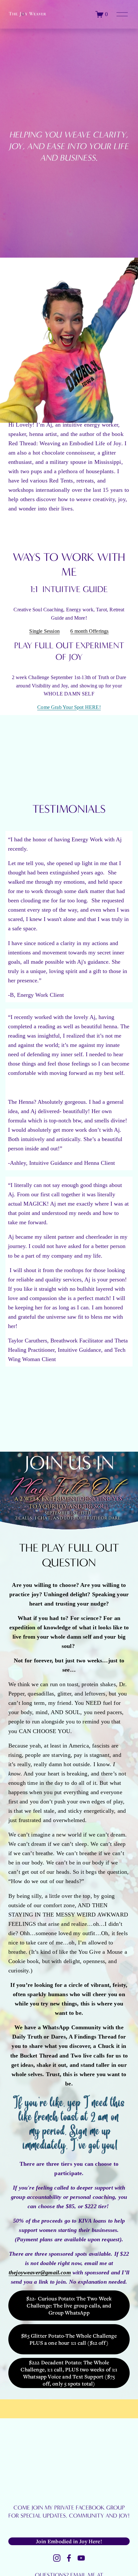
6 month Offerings (89, 631)
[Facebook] (69, 2558)
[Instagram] (57, 2558)
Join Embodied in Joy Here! (69, 2541)
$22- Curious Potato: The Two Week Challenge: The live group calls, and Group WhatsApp (69, 2306)
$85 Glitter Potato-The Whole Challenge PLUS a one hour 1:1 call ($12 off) (69, 2339)
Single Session (44, 631)
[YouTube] (81, 2558)
